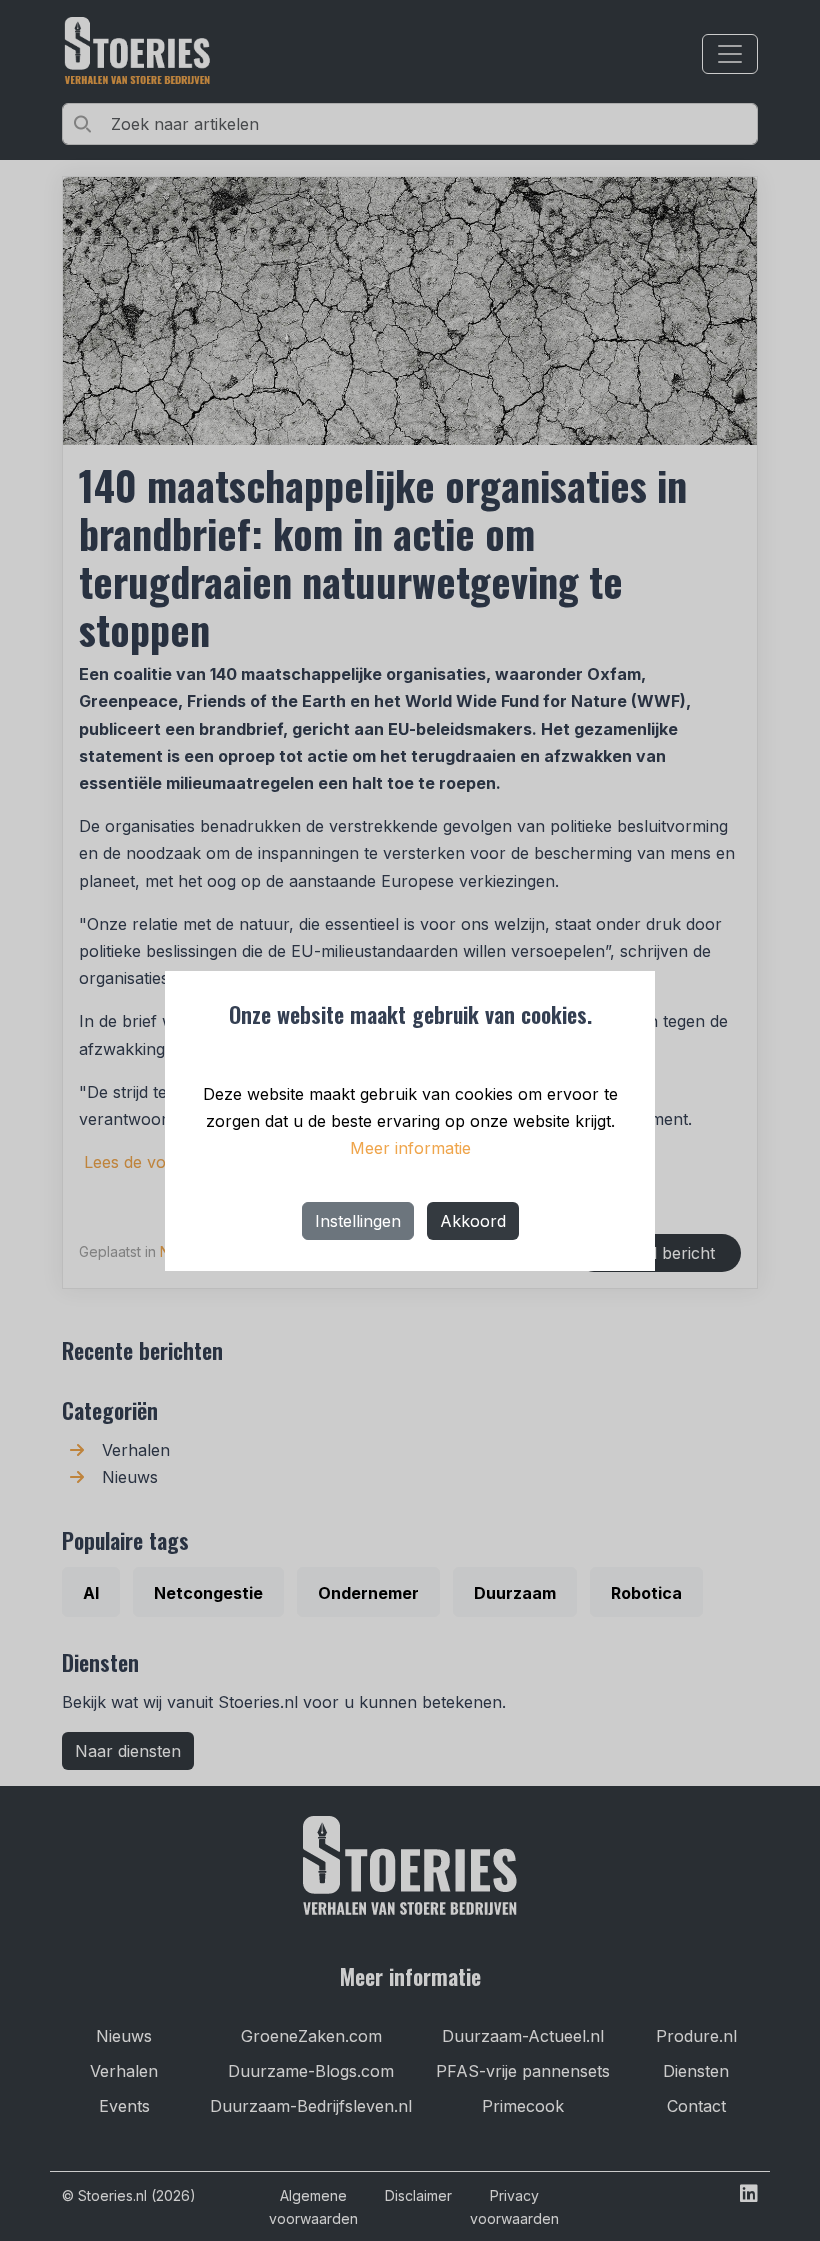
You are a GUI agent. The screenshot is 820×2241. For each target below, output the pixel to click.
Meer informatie (410, 1148)
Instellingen (358, 1221)
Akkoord (473, 1221)
